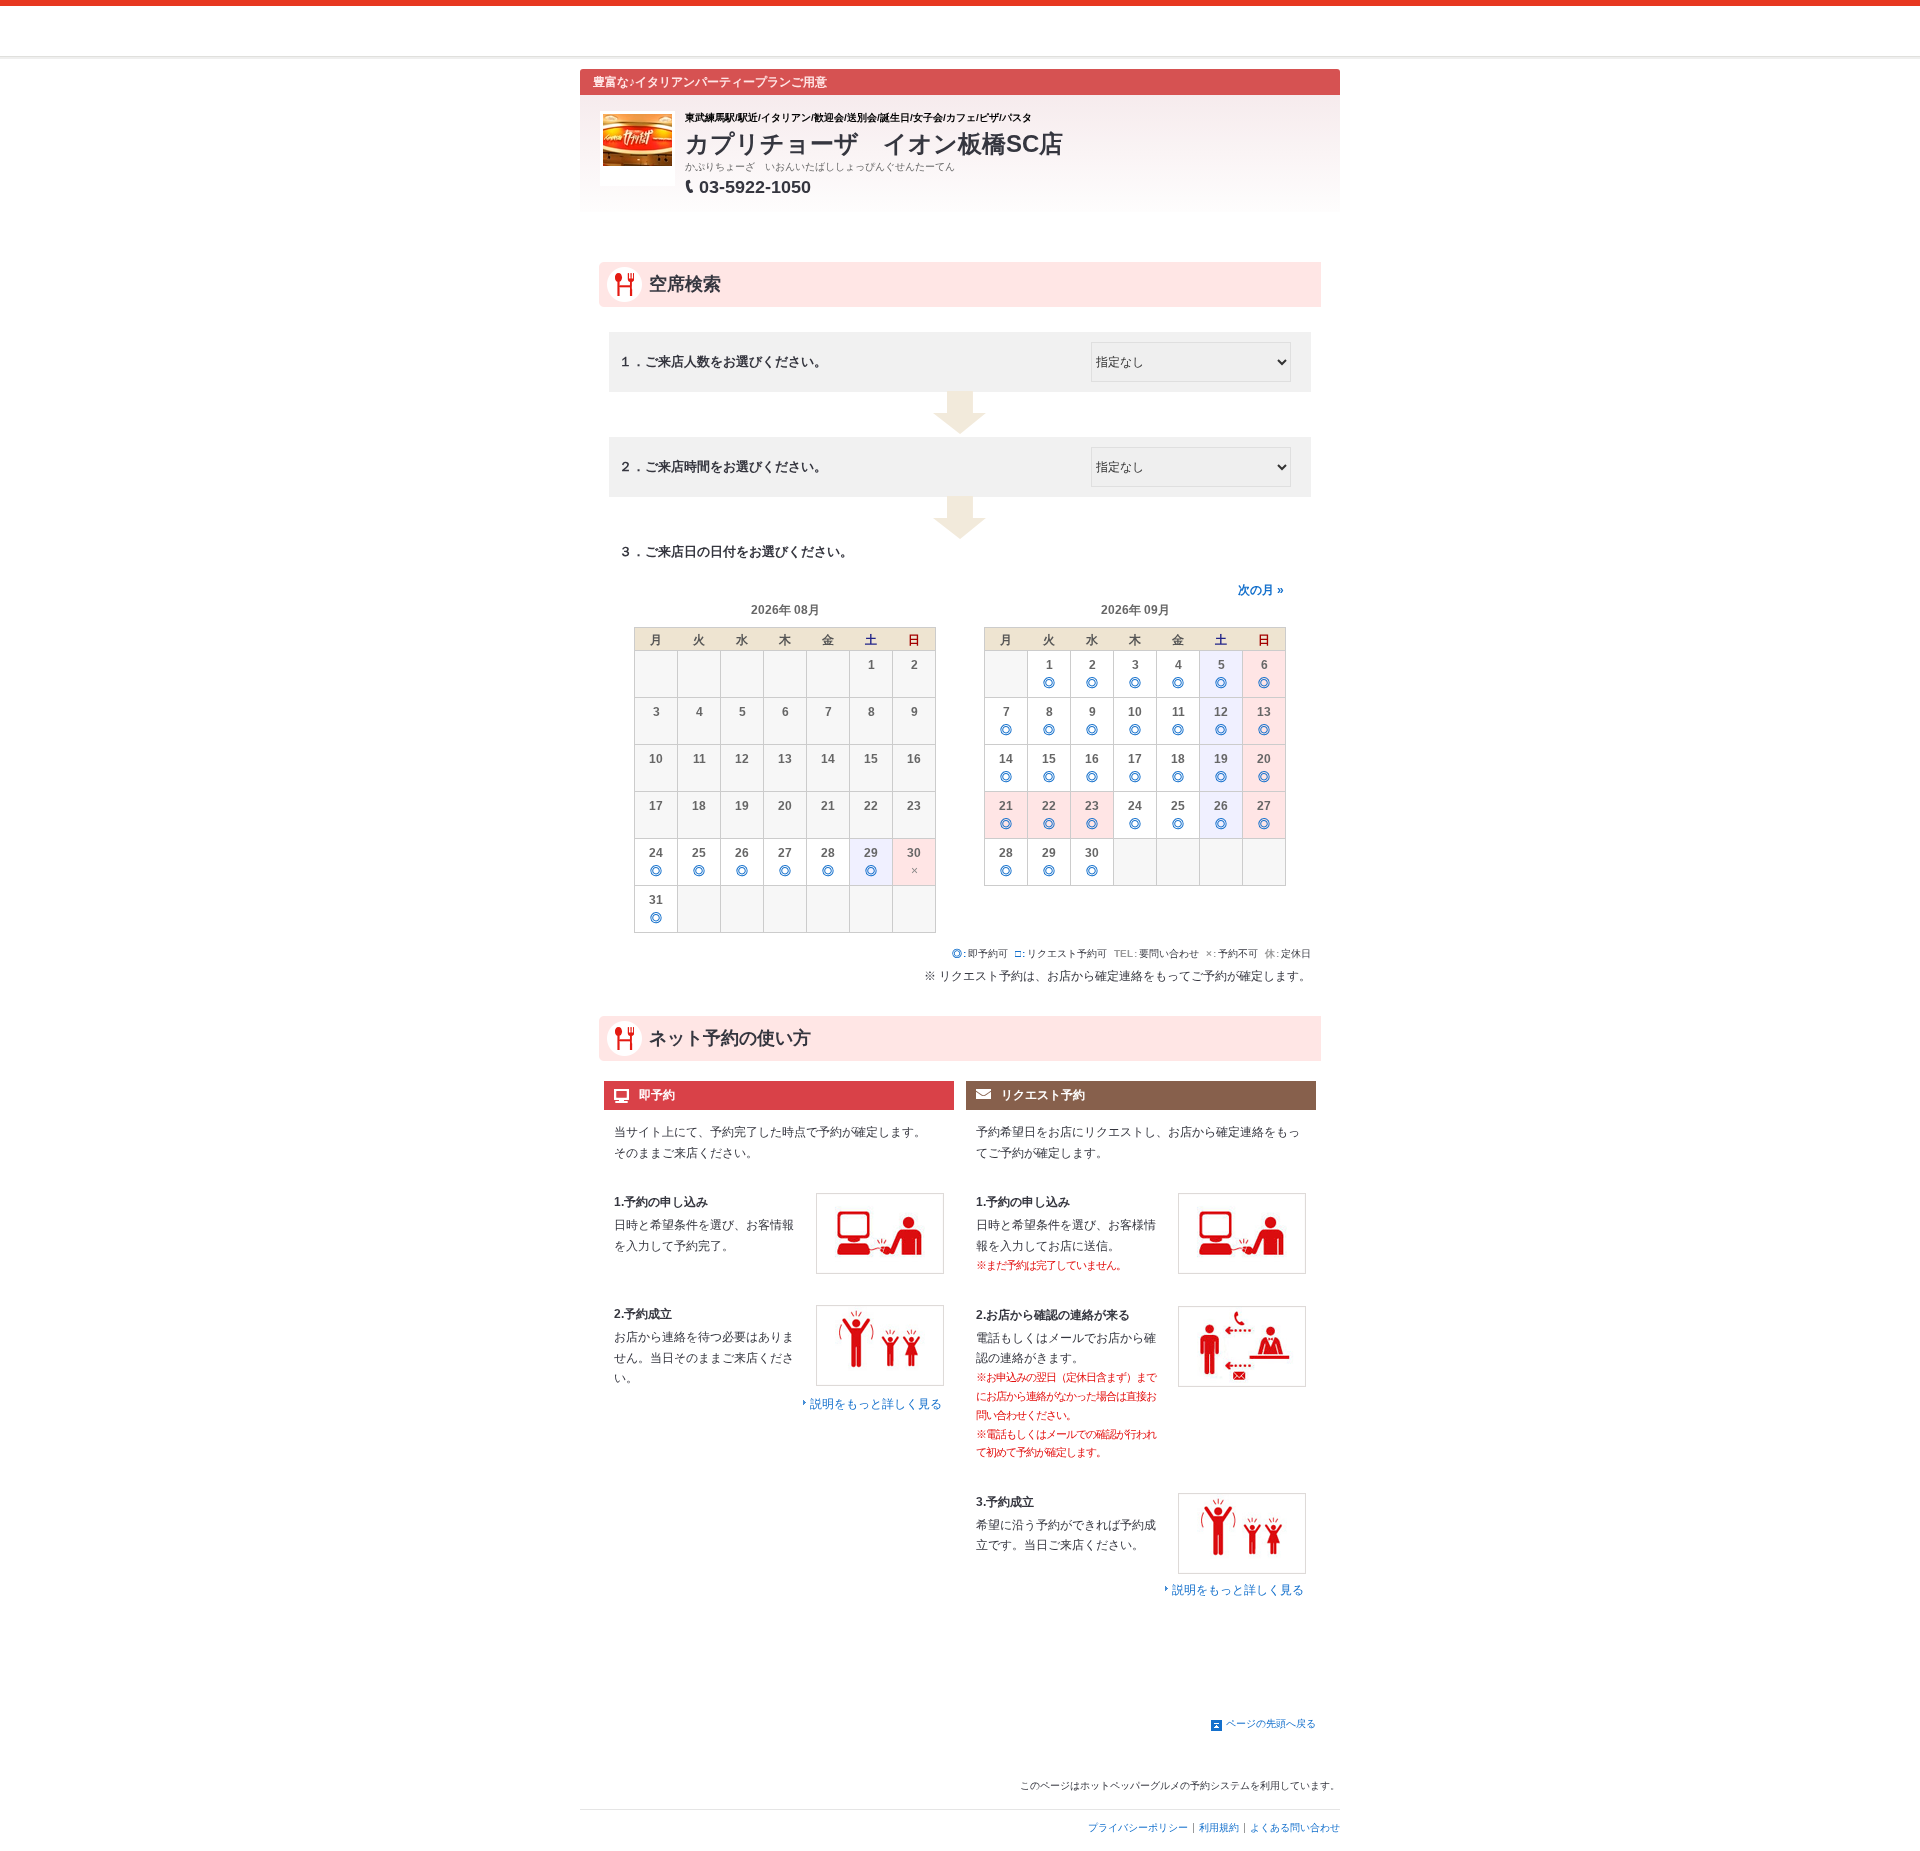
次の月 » (1261, 590)
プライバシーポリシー (1138, 1827)
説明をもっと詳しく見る (876, 1404)
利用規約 (1219, 1827)
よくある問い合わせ (1295, 1827)
